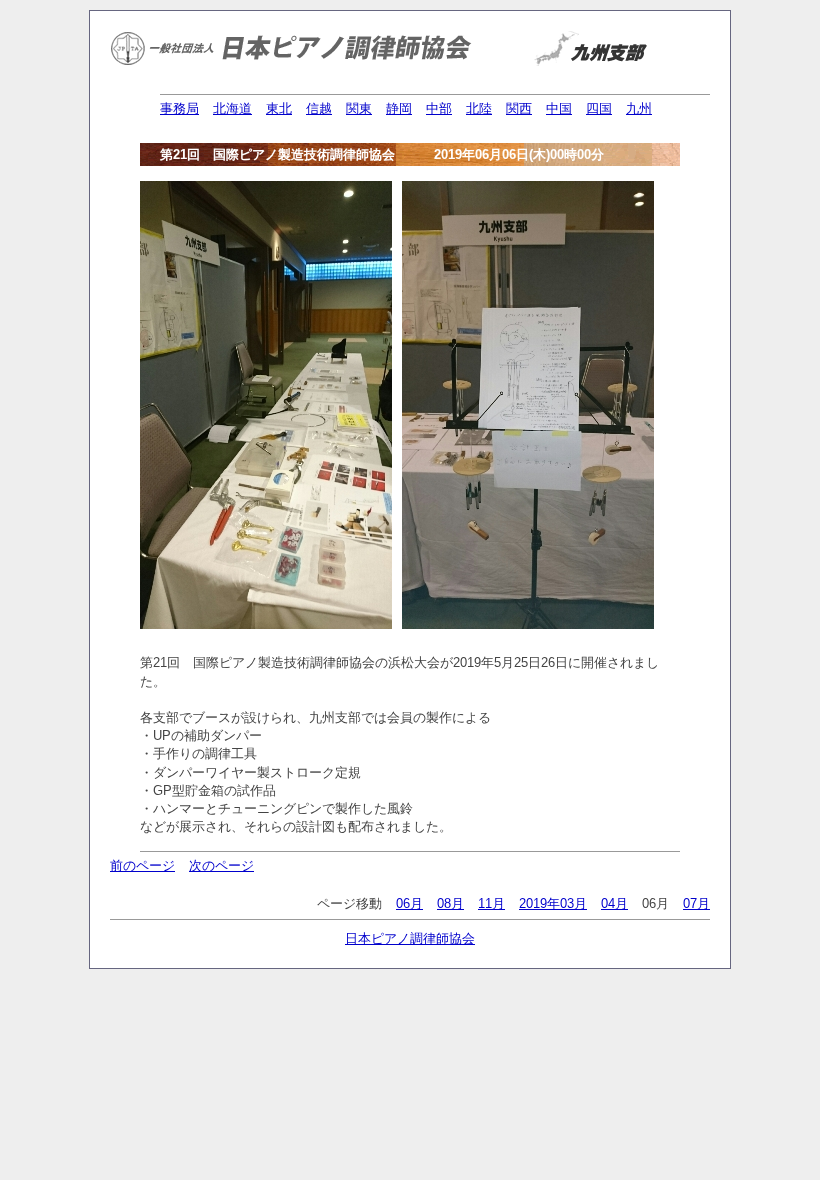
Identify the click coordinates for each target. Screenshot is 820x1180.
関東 (359, 108)
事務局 (179, 108)
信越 (319, 108)
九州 (639, 108)
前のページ (142, 865)
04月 (614, 903)
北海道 (232, 108)
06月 (409, 903)
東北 (279, 108)
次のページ (221, 865)
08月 (450, 903)
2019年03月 (553, 903)
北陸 (479, 108)
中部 (439, 108)
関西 (519, 108)
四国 (599, 108)
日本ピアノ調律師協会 (410, 938)
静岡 (399, 108)
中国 (559, 108)
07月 (696, 903)
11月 (491, 903)
